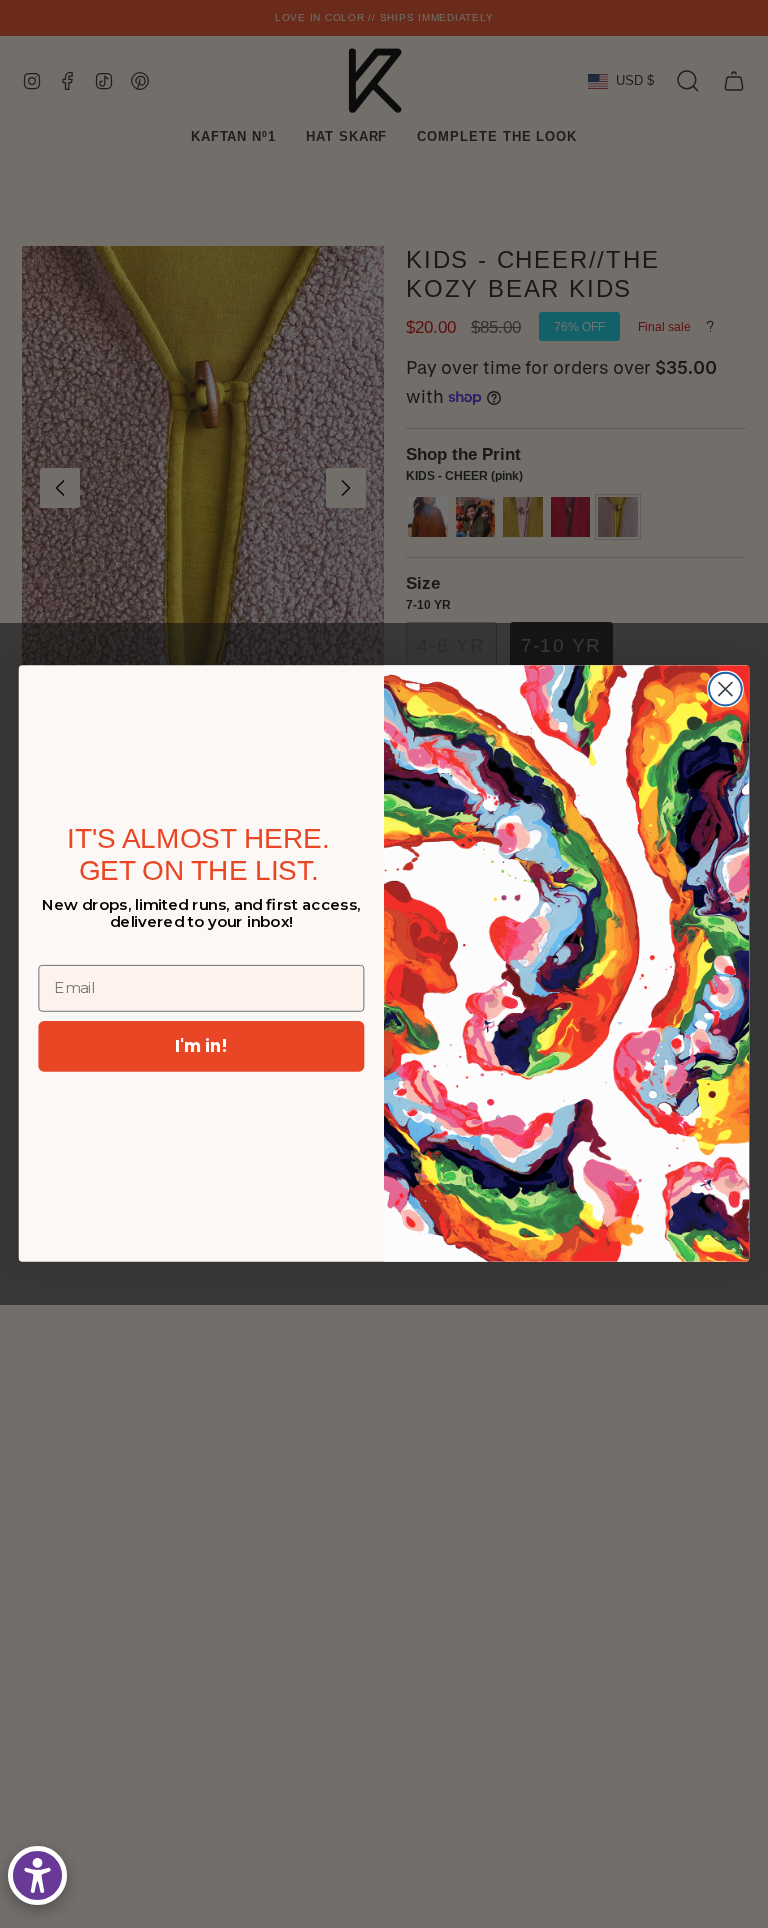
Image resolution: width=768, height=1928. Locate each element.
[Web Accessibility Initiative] (37, 1875)
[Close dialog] (725, 689)
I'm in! (201, 1045)
